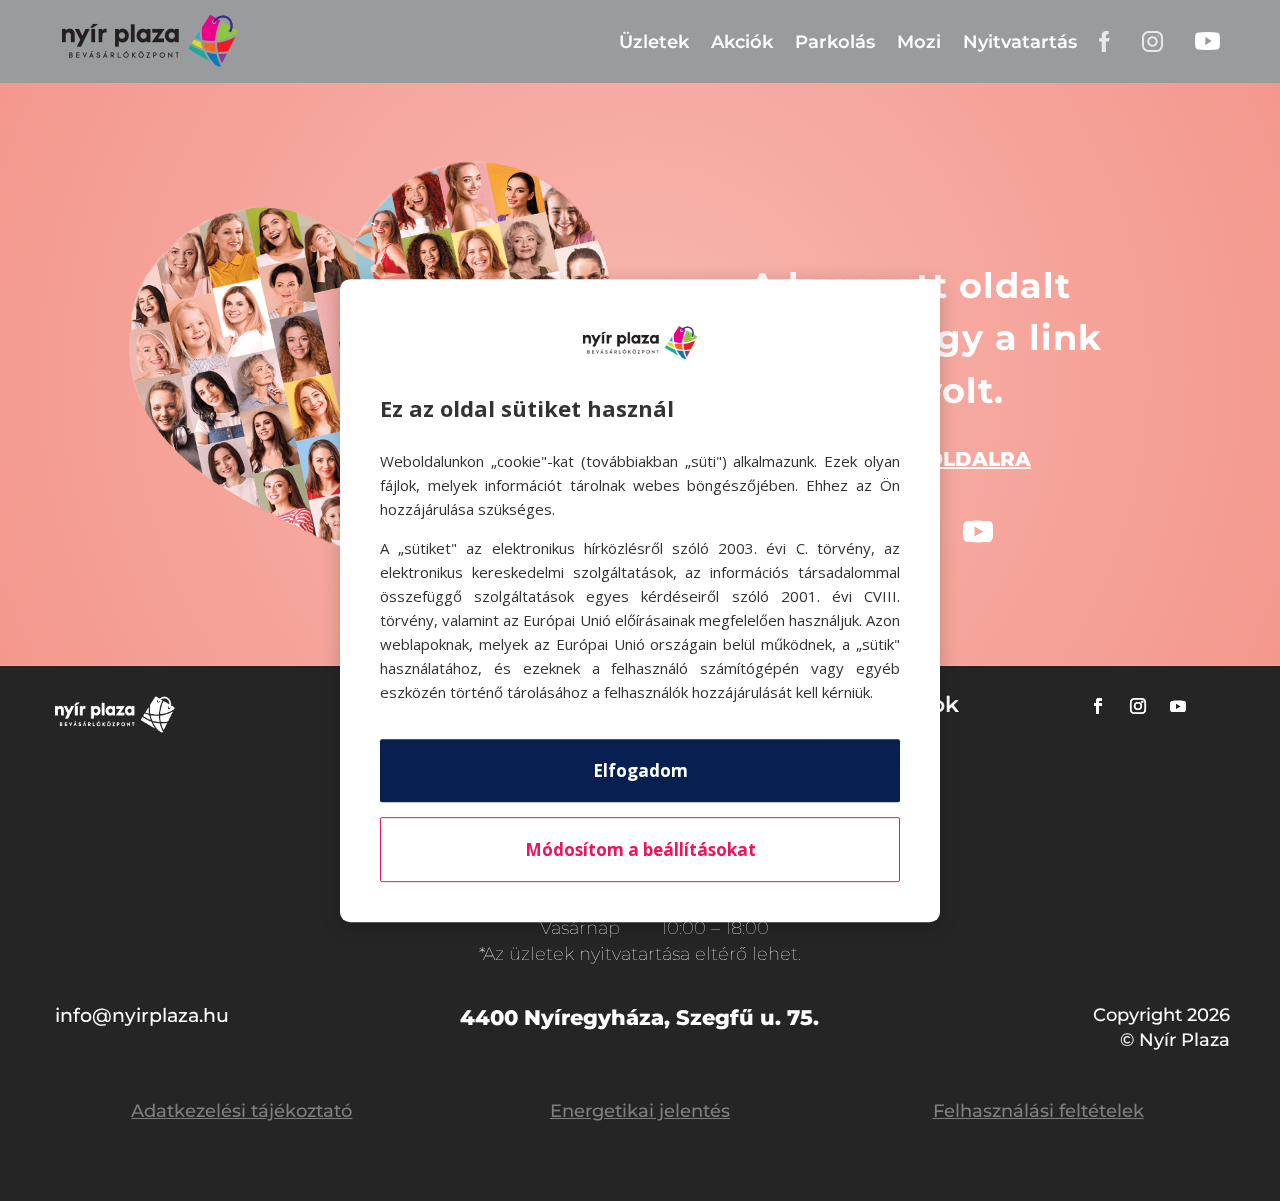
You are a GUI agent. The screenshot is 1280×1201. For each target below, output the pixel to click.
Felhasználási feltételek (1038, 1111)
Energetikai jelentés (640, 1111)
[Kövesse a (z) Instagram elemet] (1138, 706)
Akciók (742, 42)
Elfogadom (640, 770)
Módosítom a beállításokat (640, 849)
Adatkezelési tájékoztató (241, 1111)
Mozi (919, 42)
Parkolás (835, 42)
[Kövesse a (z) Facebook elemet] (1098, 706)
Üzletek (654, 42)
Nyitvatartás (1020, 42)
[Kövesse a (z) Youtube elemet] (978, 532)
